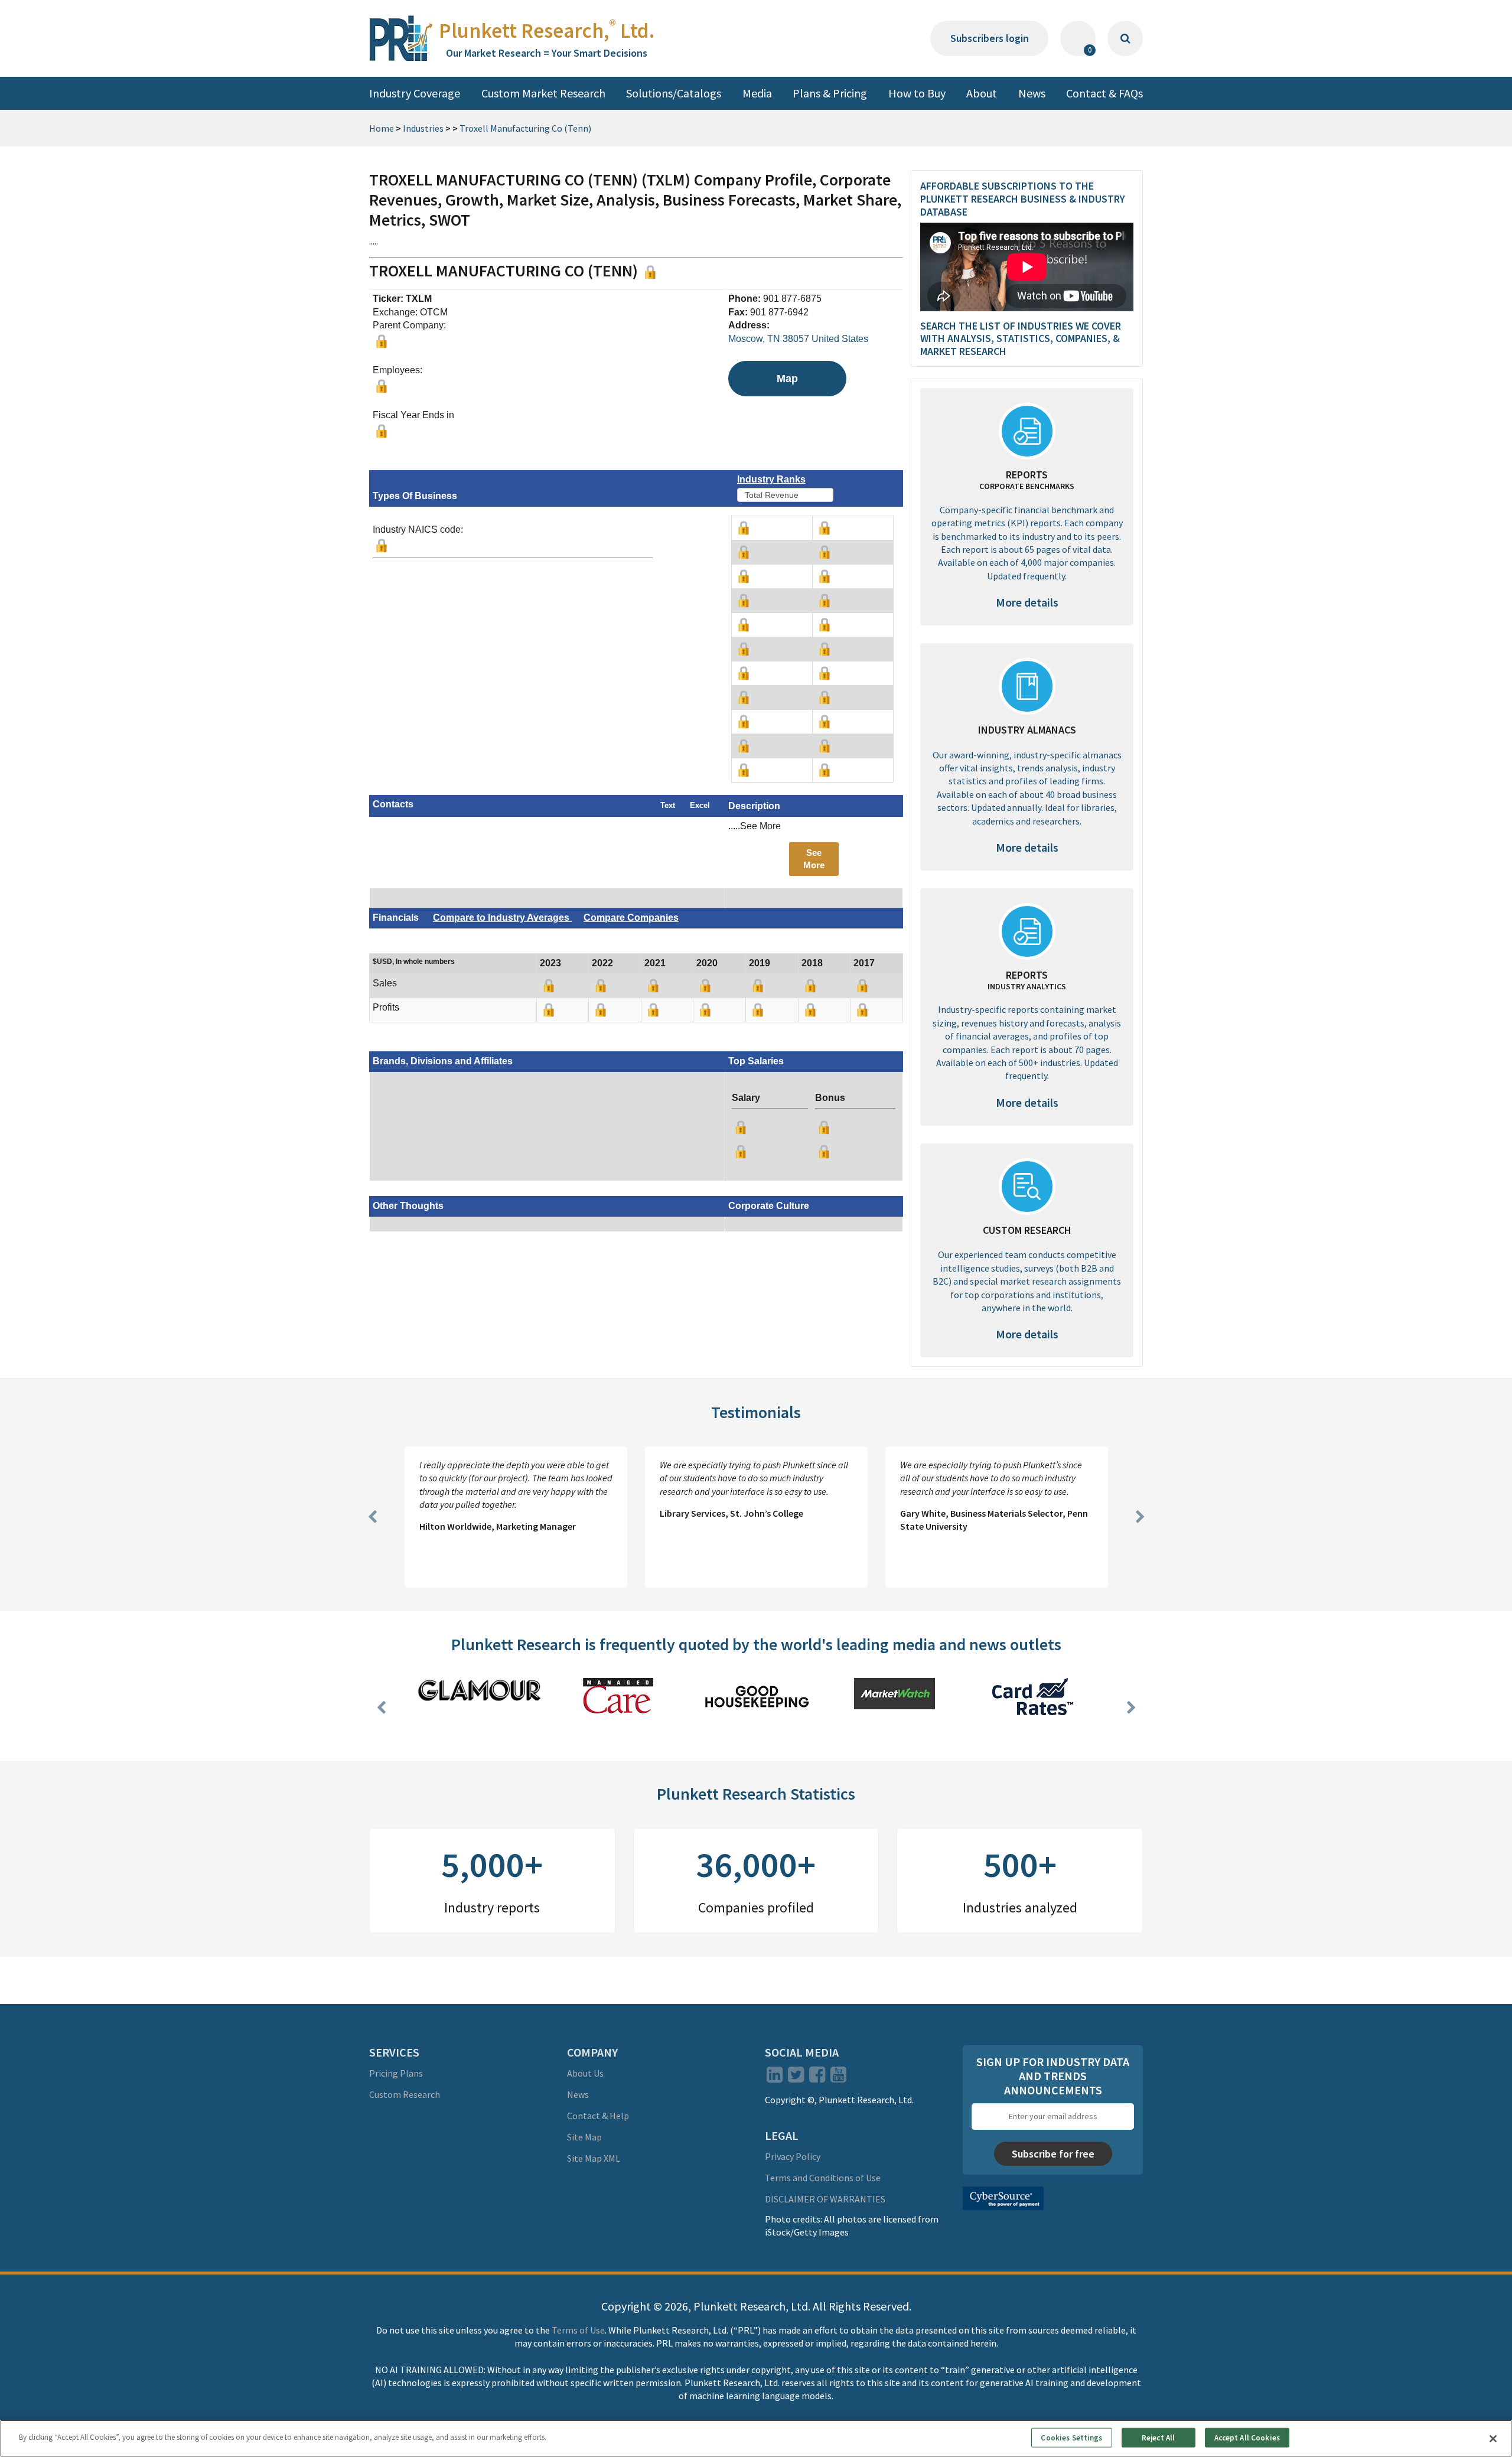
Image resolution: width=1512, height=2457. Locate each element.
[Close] (1493, 2439)
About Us (585, 2073)
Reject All (1158, 2437)
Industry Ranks (771, 479)
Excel (700, 805)
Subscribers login (990, 38)
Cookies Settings (1071, 2437)
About (982, 93)
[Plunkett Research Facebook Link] (817, 2078)
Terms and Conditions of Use (823, 2178)
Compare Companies (631, 918)
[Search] (1125, 38)
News (1032, 93)
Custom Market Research (543, 93)
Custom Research (405, 2094)
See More (814, 859)
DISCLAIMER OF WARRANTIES (825, 2199)
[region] (756, 2438)
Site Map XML (594, 2158)
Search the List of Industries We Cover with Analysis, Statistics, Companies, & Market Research (1021, 338)
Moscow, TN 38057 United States (798, 339)
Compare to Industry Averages (502, 918)
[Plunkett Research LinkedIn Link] (775, 2078)
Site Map (584, 2137)
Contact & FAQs (1104, 93)
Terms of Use (578, 2330)
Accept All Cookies (1247, 2437)
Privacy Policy (793, 2156)
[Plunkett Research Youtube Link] (838, 2078)
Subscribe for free (1053, 2154)
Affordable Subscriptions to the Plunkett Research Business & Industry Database (1023, 198)
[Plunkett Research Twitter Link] (797, 2078)
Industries (423, 128)
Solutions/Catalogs (674, 93)
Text (668, 805)
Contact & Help (598, 2116)
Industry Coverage (415, 93)
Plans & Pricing (830, 93)
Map (787, 379)
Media (757, 93)
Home (382, 128)
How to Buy (917, 93)
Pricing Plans (396, 2073)
